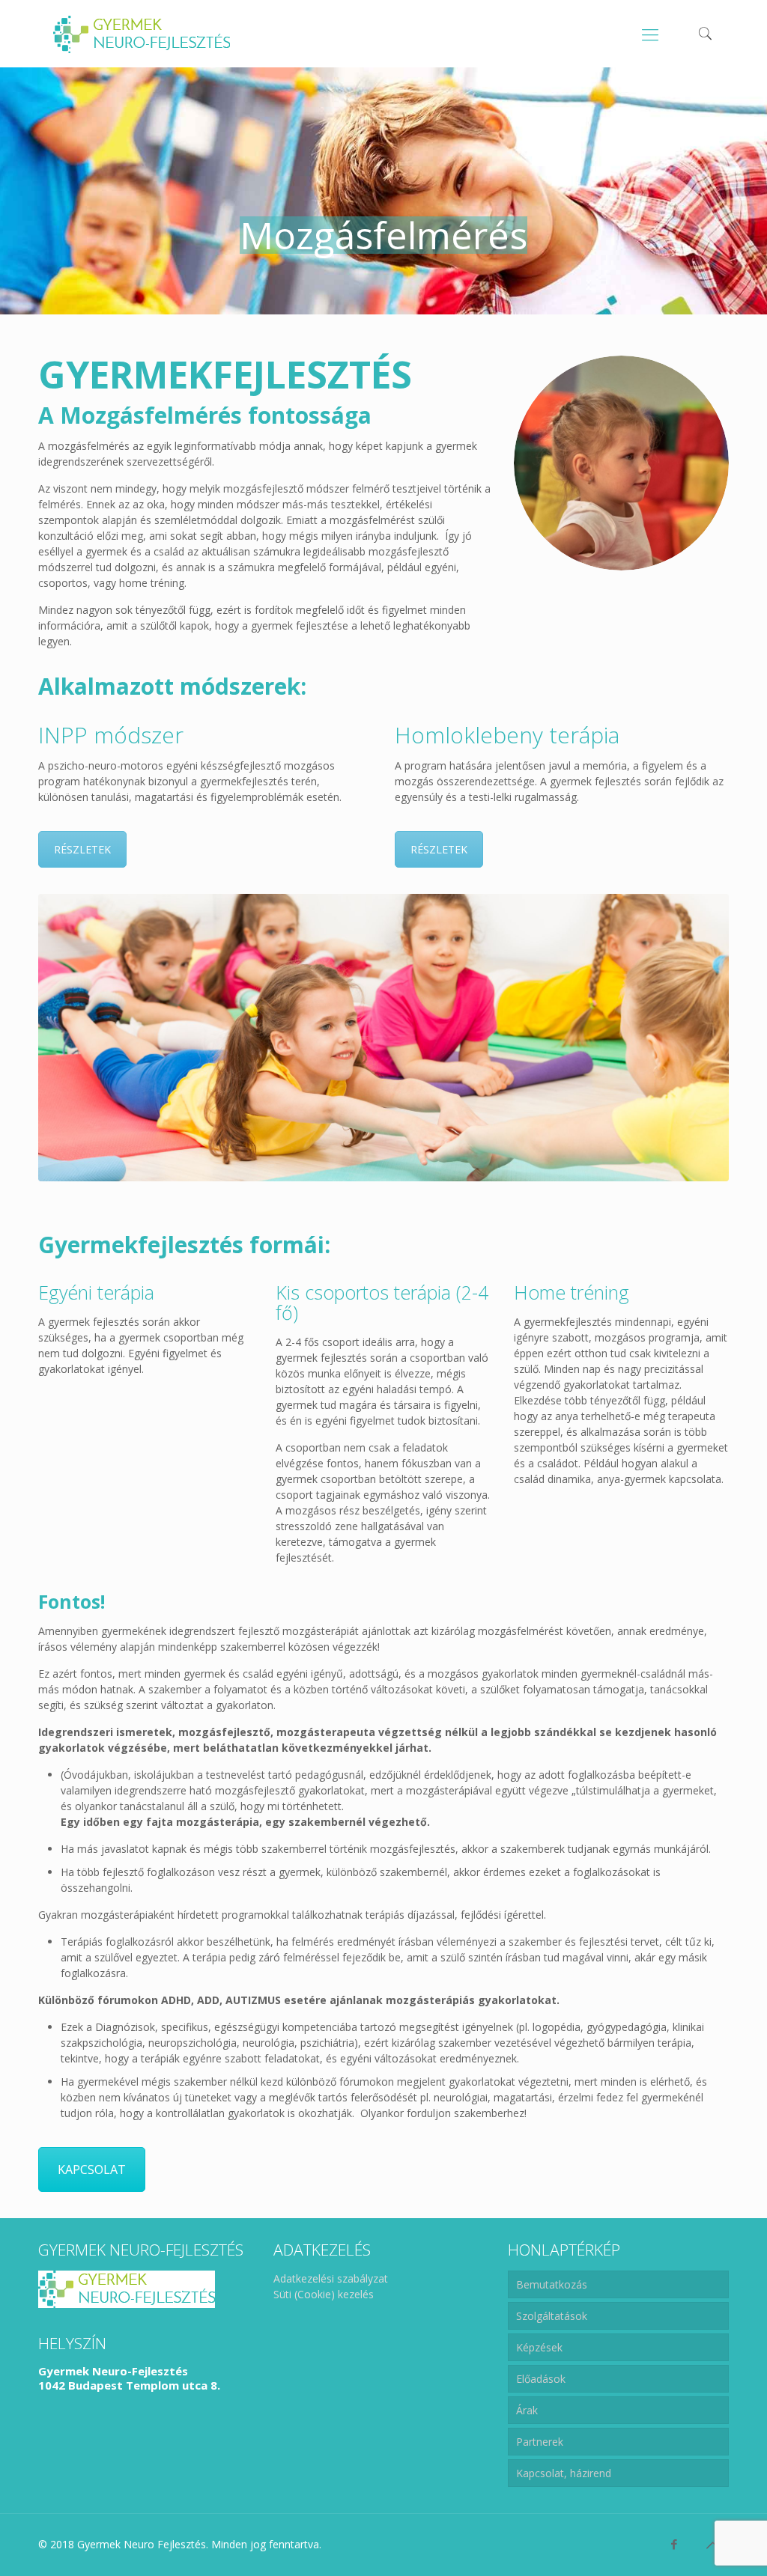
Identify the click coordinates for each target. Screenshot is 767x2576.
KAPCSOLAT (92, 2169)
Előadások (541, 2379)
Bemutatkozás (552, 2284)
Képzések (539, 2347)
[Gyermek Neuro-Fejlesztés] (142, 34)
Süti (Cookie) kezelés (324, 2294)
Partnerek (540, 2442)
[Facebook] (674, 2544)
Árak (527, 2410)
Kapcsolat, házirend (564, 2473)
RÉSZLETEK (82, 849)
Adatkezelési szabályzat (331, 2278)
